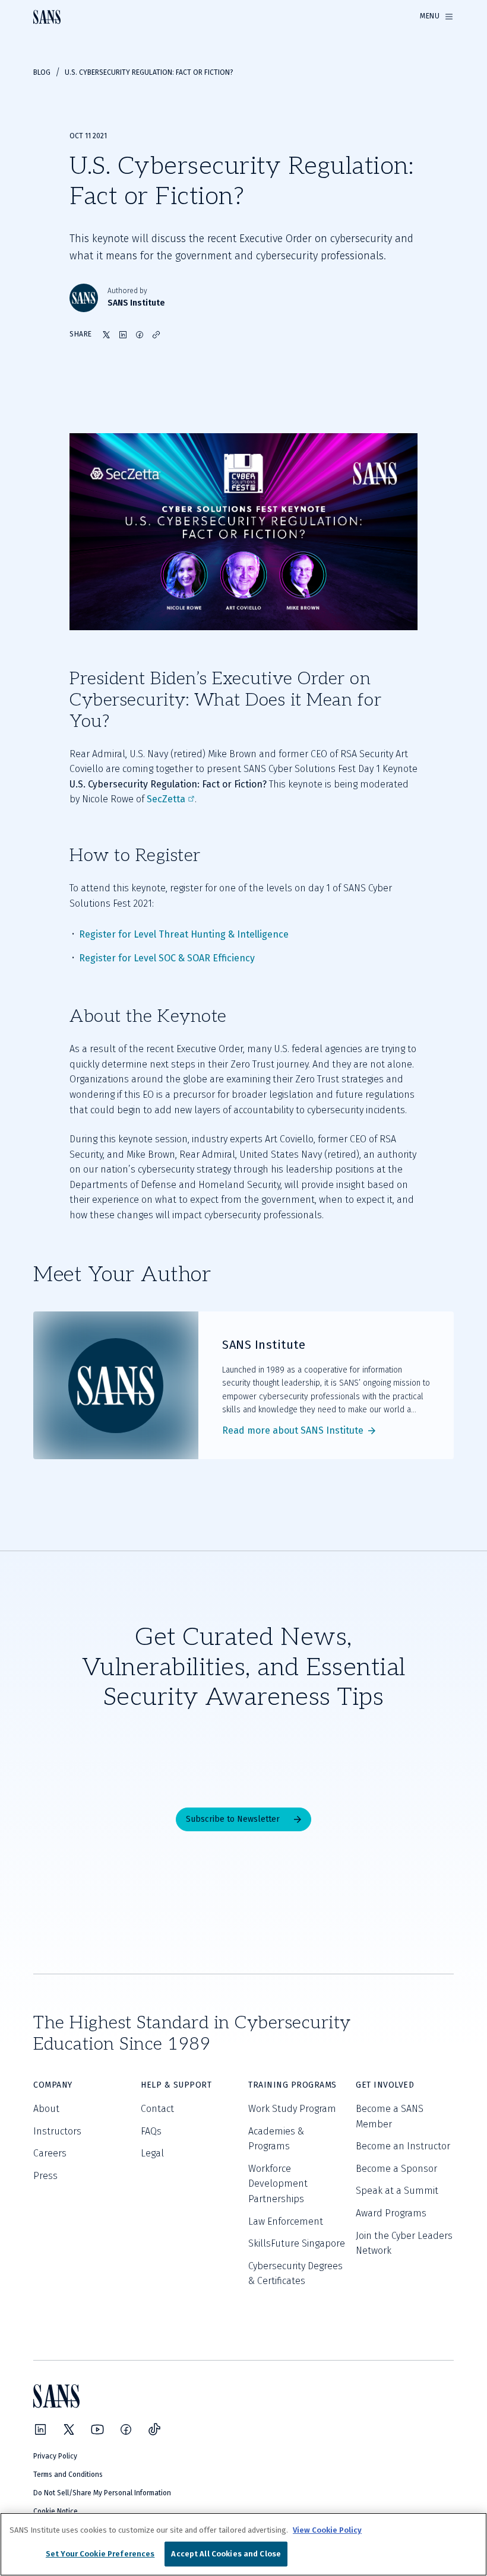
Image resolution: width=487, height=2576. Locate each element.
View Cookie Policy (327, 2530)
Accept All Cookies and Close (226, 2554)
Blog (42, 72)
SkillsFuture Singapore (297, 2243)
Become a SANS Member (390, 2116)
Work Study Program (292, 2109)
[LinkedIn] (40, 2429)
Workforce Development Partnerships (278, 2184)
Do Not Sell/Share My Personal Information (102, 2493)
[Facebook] (126, 2429)
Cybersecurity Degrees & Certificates (295, 2274)
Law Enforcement (286, 2221)
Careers (50, 2153)
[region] (243, 2544)
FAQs (151, 2131)
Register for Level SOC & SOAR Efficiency (167, 958)
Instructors (57, 2131)
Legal (152, 2153)
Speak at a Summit (397, 2191)
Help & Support (176, 2085)
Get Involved (385, 2085)
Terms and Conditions (68, 2475)
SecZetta (166, 799)
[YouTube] (97, 2429)
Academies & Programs (276, 2139)
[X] (69, 2429)
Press (45, 2176)
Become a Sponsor (396, 2169)
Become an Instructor (403, 2146)
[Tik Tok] (154, 2429)
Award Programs (391, 2213)
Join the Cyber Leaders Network (404, 2243)
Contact (157, 2109)
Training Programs (292, 2085)
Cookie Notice (56, 2511)
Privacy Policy (55, 2456)
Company (53, 2085)
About (46, 2109)
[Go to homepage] (47, 17)
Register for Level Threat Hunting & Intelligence (184, 934)
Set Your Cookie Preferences (100, 2554)
